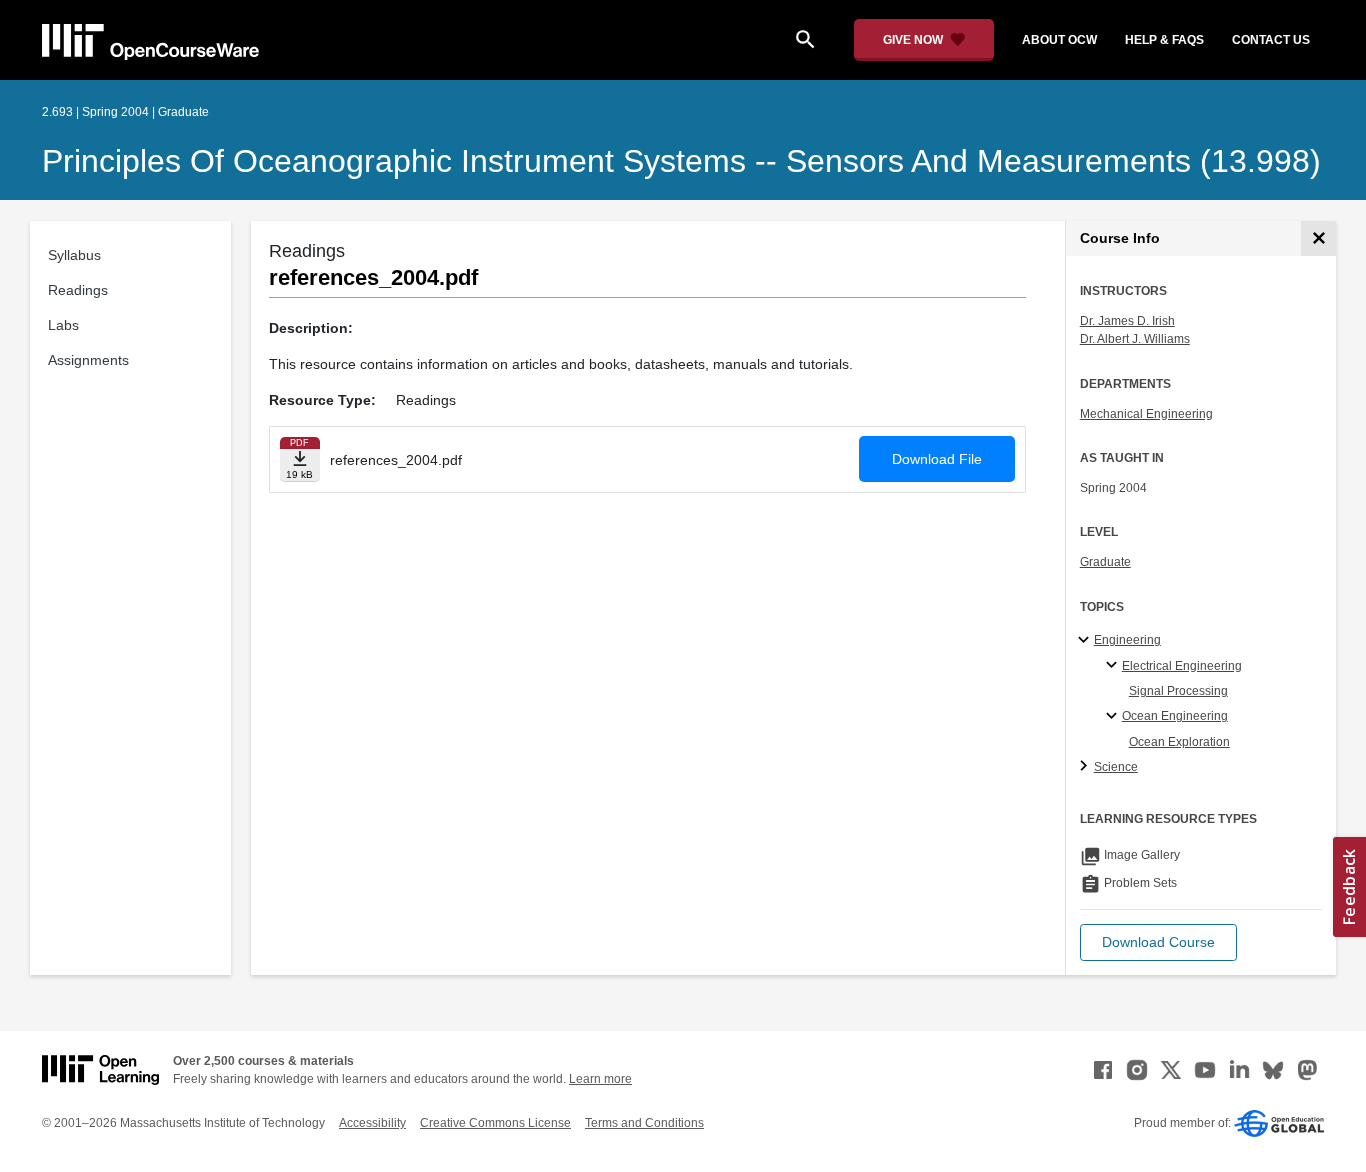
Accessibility (372, 1123)
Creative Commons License (495, 1123)
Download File (937, 459)
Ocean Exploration (1179, 742)
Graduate (1105, 562)
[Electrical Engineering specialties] (1114, 666)
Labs (63, 325)
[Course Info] (1318, 238)
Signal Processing (1178, 691)
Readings (78, 290)
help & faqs (1164, 40)
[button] (1158, 942)
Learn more (600, 1079)
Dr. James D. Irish (1127, 321)
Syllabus (74, 255)
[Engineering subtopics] (1086, 641)
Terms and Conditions (644, 1123)
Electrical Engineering (1182, 666)
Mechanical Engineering (1146, 414)
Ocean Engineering (1175, 716)
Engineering (1127, 640)
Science (1116, 767)
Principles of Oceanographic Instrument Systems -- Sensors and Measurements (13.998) (681, 161)
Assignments (88, 360)
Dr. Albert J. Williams (1135, 339)
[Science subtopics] (1086, 767)
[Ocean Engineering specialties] (1114, 717)
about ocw (1059, 40)
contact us (1271, 40)
